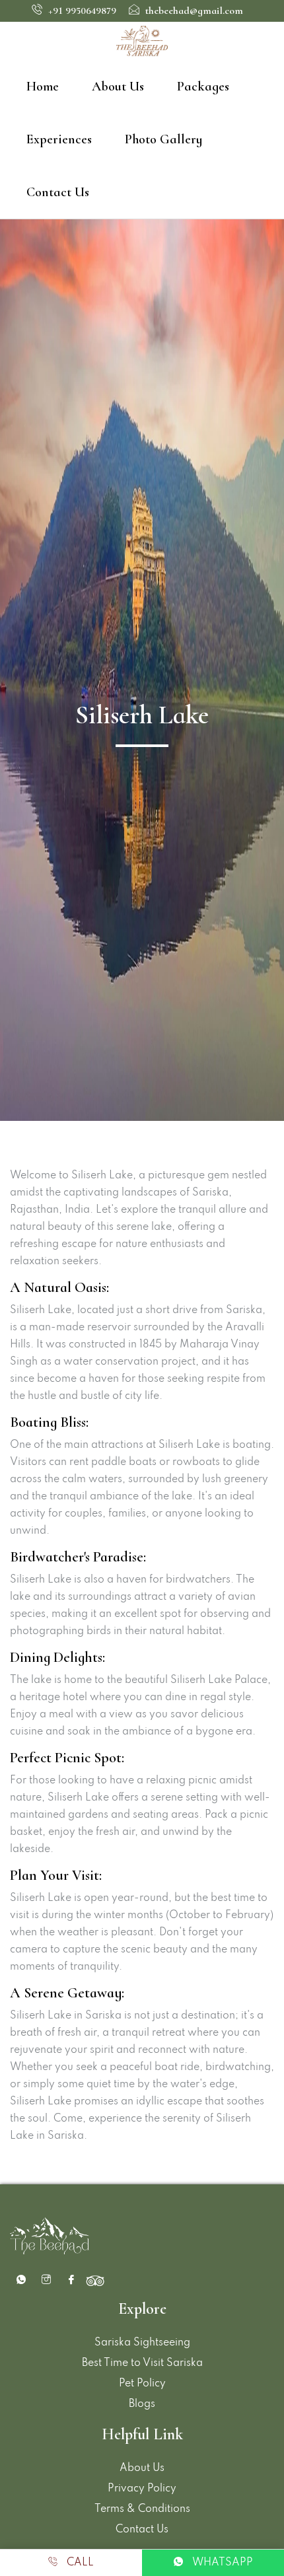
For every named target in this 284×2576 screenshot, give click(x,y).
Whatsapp (221, 2563)
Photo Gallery (163, 139)
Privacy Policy (142, 2489)
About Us (118, 87)
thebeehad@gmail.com (193, 11)
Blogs (142, 2404)
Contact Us (58, 192)
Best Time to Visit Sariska (142, 2363)
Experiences (59, 139)
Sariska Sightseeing (142, 2343)
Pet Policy (142, 2384)
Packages (203, 87)
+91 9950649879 (81, 11)
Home (43, 87)
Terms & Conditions (142, 2509)
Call (79, 2563)
